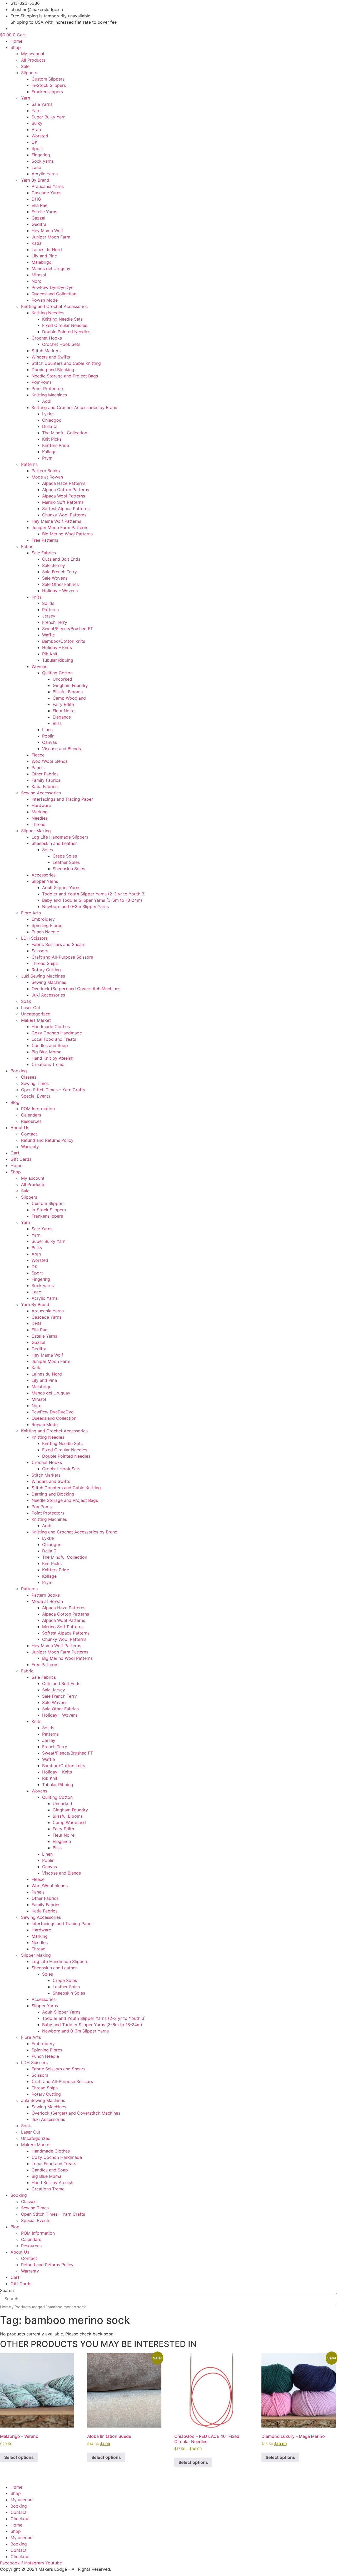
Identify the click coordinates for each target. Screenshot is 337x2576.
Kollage (49, 452)
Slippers (29, 73)
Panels (38, 768)
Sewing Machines (49, 982)
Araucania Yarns (48, 186)
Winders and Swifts (51, 357)
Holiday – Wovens (60, 591)
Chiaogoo (52, 420)
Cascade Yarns (46, 193)
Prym (47, 458)
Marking (40, 812)
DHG (36, 199)
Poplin (48, 736)
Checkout (20, 2519)
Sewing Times (35, 1083)
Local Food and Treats (54, 1039)
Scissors (40, 951)
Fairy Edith (63, 704)
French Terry (55, 622)
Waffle (48, 635)
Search (7, 2290)
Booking (19, 1071)
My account (33, 54)
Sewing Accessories (41, 793)
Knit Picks (52, 439)
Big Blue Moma (46, 1052)
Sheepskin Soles (69, 869)
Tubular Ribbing (58, 660)
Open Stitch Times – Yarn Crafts (53, 1090)
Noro (37, 281)
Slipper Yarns (45, 881)
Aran (36, 129)
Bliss (57, 723)
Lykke (48, 414)
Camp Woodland (69, 698)
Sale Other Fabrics (60, 584)
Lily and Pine (44, 256)
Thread (39, 824)
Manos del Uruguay (51, 268)
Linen (47, 730)
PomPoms (42, 382)
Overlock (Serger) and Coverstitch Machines (76, 989)
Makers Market (36, 1020)
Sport (37, 148)
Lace (36, 167)
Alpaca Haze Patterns (64, 483)
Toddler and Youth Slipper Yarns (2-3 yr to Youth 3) (94, 894)
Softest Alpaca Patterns (66, 509)
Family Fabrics (46, 780)
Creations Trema (48, 1064)
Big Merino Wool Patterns (67, 534)
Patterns (29, 464)
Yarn (26, 98)
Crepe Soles (65, 856)
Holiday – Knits (57, 647)
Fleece (38, 755)
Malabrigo (42, 262)
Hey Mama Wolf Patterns (56, 521)
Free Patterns (45, 540)
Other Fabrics (45, 774)
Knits (36, 597)
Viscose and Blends (61, 749)
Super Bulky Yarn (49, 117)
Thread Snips (45, 963)
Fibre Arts (31, 913)
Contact (29, 1134)
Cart (15, 1153)
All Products (33, 60)
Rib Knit (50, 654)
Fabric (27, 546)
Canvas (49, 742)
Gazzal (38, 218)
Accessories (44, 875)
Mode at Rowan (47, 477)
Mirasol (39, 275)
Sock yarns (43, 161)
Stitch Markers (46, 351)
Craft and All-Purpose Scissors (62, 957)
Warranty (30, 1147)
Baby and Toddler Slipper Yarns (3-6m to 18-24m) (92, 900)
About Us (20, 1128)
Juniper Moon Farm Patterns (60, 527)
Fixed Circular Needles (65, 325)
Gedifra (39, 224)
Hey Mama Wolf (47, 231)
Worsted (40, 136)
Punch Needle (45, 932)
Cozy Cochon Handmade (57, 1033)
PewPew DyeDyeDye (53, 287)
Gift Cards (21, 1159)
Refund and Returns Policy (47, 1140)
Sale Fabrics (44, 553)
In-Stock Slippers (49, 85)
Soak (26, 1001)
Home (16, 41)
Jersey (49, 616)
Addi (47, 401)
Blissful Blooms (68, 692)
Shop (16, 47)
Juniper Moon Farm (51, 237)
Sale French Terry (60, 572)
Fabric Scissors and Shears (58, 944)
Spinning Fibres (47, 925)
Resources (31, 1121)
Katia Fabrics (44, 786)
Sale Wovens (55, 578)
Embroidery (43, 919)
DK (34, 142)
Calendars (31, 1115)
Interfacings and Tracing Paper (62, 799)
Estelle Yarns (44, 212)
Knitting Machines (49, 395)
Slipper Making (36, 831)
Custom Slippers (48, 79)
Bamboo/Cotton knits (64, 641)
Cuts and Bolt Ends (61, 559)
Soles (48, 850)
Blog (15, 1102)
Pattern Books (46, 471)
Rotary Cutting (46, 970)
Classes (29, 1077)
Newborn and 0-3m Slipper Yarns (75, 906)
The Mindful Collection (65, 433)
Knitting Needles (48, 313)
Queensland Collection (54, 294)
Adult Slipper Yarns (61, 888)
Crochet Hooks (47, 338)
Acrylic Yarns (45, 174)
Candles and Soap (50, 1045)
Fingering (41, 155)
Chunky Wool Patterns (64, 515)
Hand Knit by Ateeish (52, 1058)
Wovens (39, 666)
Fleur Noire (64, 711)
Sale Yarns (42, 104)
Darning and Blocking (53, 370)
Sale (25, 66)
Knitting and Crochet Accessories (54, 306)
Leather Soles (66, 862)
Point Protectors (48, 388)
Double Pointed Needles (66, 332)
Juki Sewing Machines (43, 976)
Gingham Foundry (70, 685)
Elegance (62, 717)
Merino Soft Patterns (63, 502)
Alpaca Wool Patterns (64, 496)
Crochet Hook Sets (61, 344)
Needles (40, 818)
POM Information (38, 1109)
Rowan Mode (45, 300)
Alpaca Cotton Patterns (66, 490)
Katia (37, 243)
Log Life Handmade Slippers (60, 837)
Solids (48, 603)
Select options (19, 2457)
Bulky (37, 123)
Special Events (36, 1096)
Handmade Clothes (51, 1027)
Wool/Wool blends (50, 761)
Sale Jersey (54, 565)
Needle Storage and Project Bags (65, 376)
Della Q (49, 426)
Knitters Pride (56, 445)
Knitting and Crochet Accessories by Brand (75, 407)
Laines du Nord (47, 250)
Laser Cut (31, 1008)
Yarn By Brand (35, 180)
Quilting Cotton (57, 673)
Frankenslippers (47, 92)
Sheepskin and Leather (54, 843)
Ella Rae (39, 205)
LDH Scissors (34, 938)
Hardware (41, 805)
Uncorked (62, 679)
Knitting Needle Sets (62, 319)
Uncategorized (36, 1014)
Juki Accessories (48, 995)
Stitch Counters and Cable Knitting (66, 363)
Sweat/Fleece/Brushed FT (68, 629)
